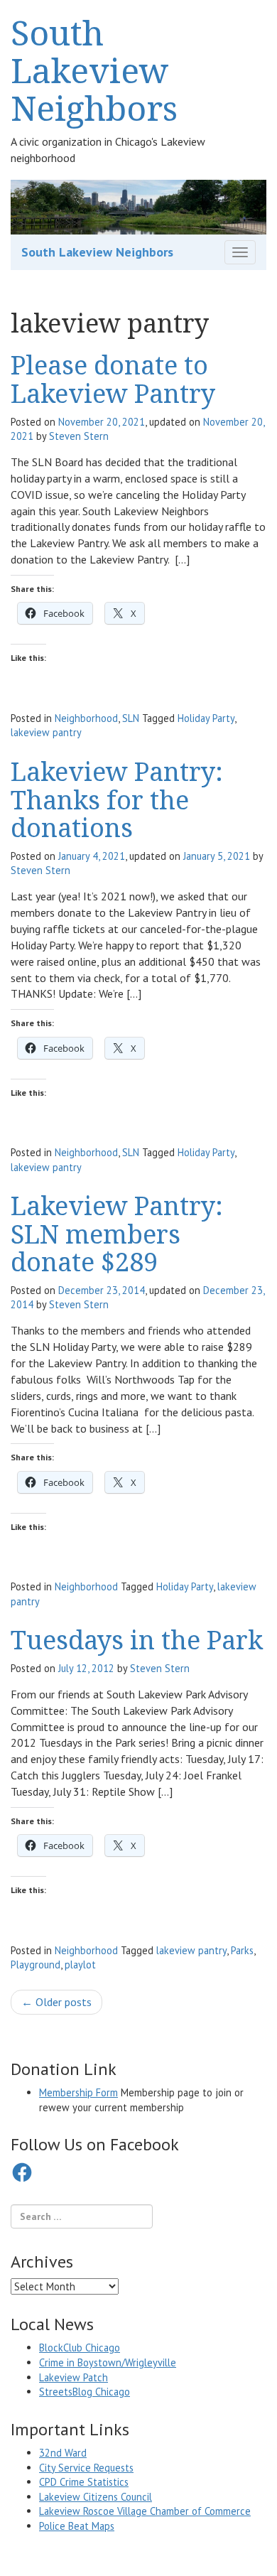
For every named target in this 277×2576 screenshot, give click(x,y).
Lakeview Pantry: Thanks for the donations (117, 799)
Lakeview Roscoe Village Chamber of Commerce (145, 2511)
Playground (36, 1965)
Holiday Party (206, 718)
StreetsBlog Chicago (85, 2392)
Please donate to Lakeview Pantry (113, 379)
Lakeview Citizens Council (96, 2497)
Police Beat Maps (77, 2526)
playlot (80, 1965)
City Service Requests (86, 2468)
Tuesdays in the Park (137, 1640)
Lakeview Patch (74, 2377)
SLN (131, 718)
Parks (242, 1950)
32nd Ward (63, 2453)
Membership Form (78, 2092)
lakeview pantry (46, 732)
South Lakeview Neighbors (94, 70)
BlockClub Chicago (80, 2348)
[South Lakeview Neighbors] (138, 205)
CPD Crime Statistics (84, 2482)
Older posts (56, 2002)
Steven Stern (79, 436)
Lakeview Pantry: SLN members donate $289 (117, 1234)
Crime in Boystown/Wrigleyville (108, 2362)
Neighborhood (86, 718)
